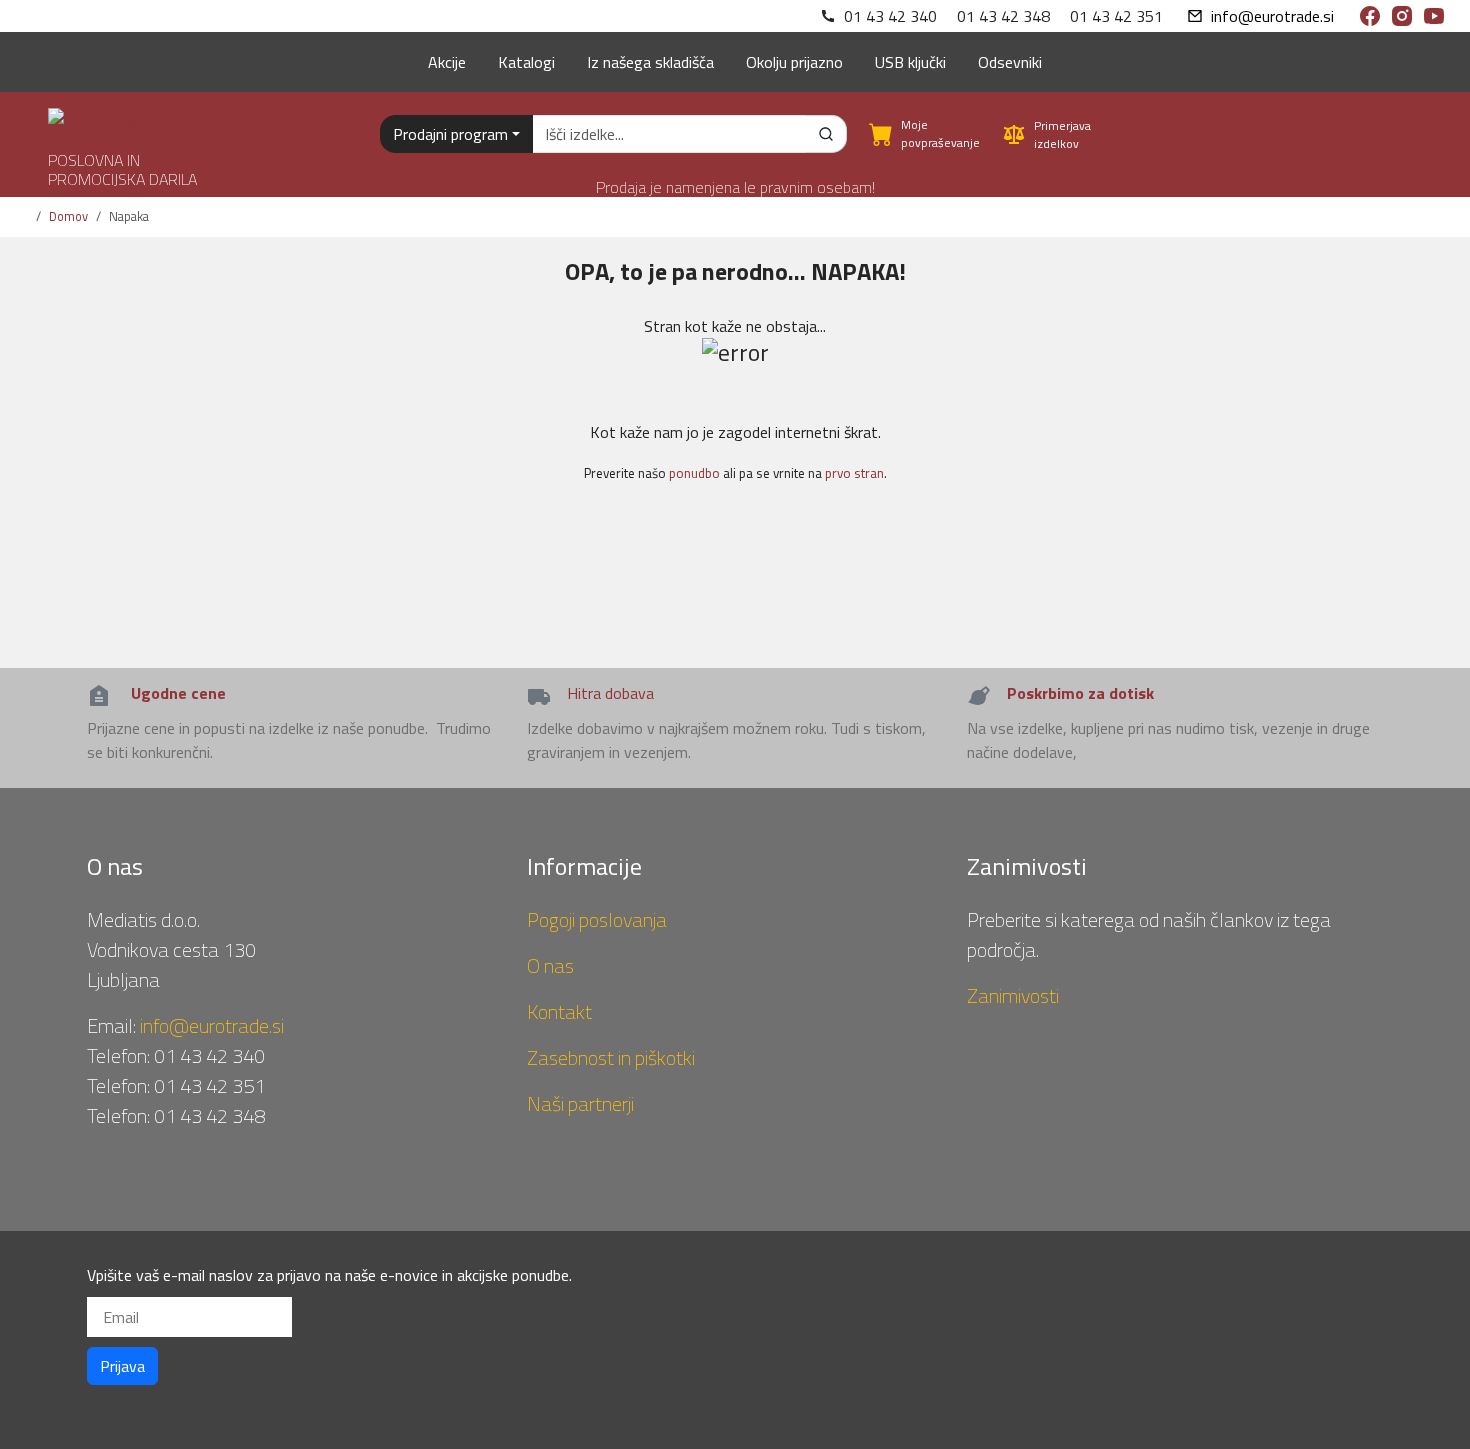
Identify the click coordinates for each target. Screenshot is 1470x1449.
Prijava (122, 1366)
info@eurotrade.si (1272, 16)
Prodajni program (450, 134)
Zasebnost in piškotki (611, 1057)
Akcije (447, 62)
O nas (550, 965)
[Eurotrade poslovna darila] (101, 113)
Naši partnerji (580, 1103)
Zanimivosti (1013, 995)
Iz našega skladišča (650, 62)
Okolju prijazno (794, 62)
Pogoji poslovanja (597, 919)
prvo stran (854, 473)
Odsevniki (1010, 62)
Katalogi (526, 62)
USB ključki (910, 62)
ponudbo (694, 473)
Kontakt (559, 1011)
